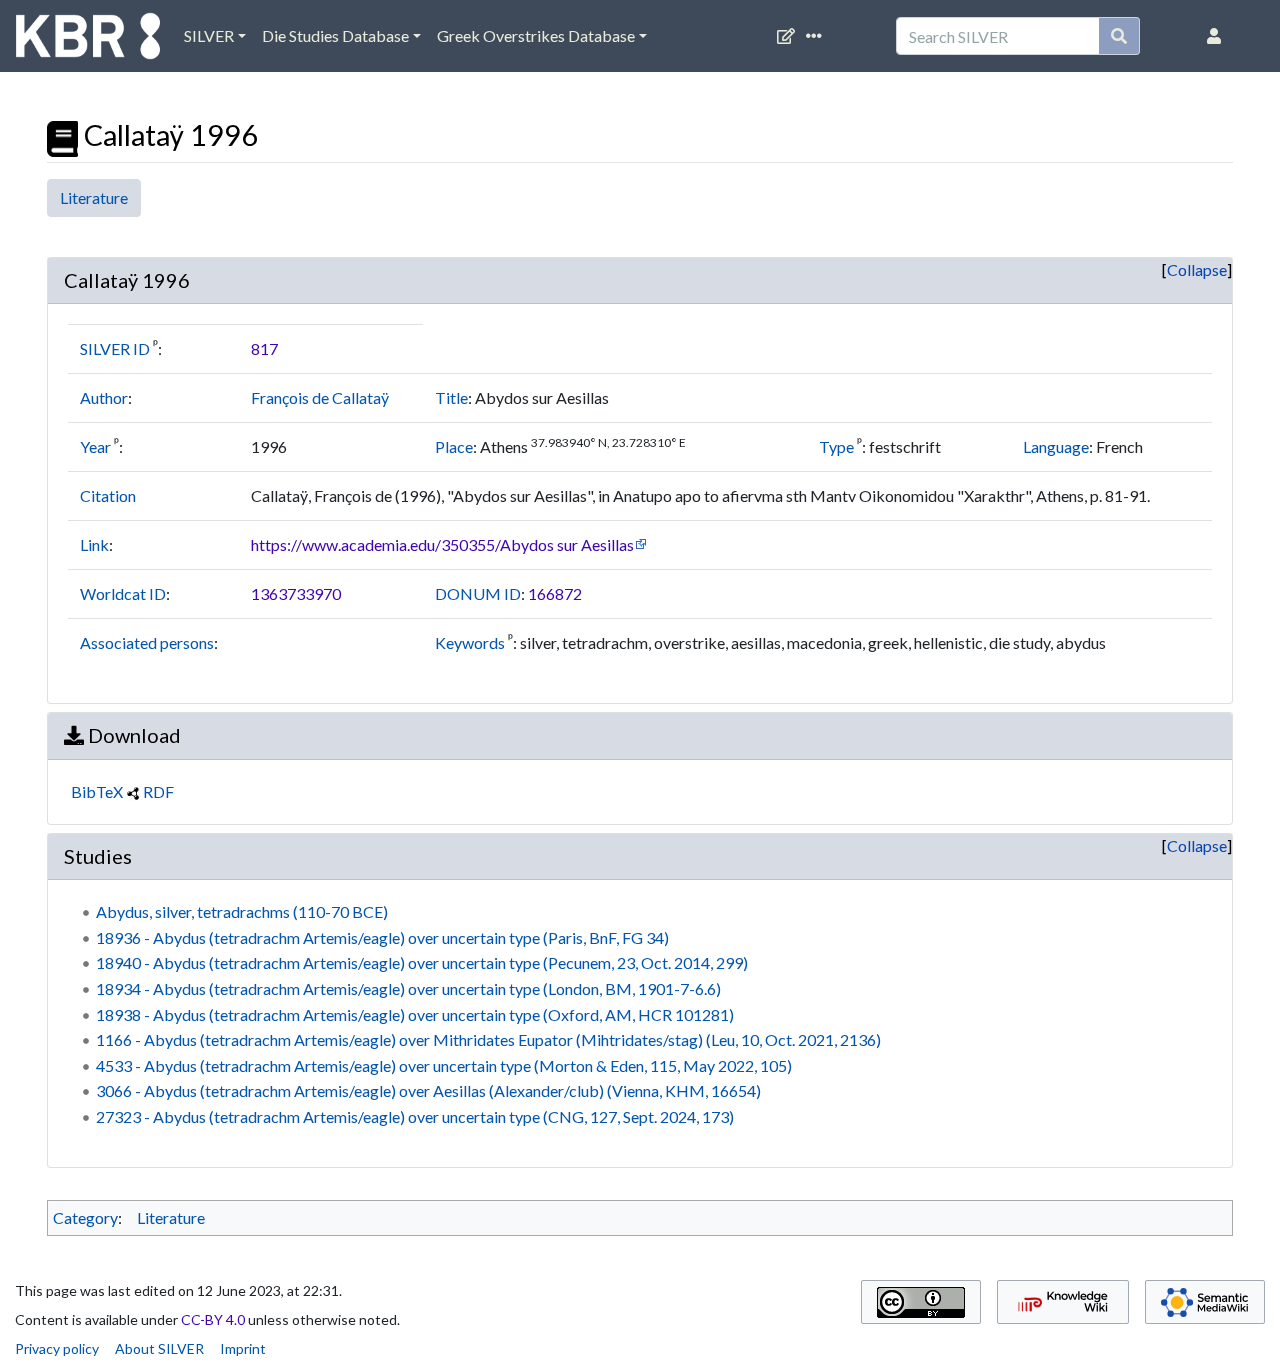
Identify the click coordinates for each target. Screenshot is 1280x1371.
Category (85, 1217)
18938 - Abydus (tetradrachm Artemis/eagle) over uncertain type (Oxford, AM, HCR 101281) (415, 1014)
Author (104, 397)
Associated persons (147, 642)
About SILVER (159, 1348)
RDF (158, 791)
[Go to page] (1119, 36)
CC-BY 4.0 (213, 1319)
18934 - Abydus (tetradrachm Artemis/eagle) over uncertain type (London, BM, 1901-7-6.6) (408, 988)
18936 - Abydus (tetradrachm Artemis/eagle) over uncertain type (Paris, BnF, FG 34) (382, 937)
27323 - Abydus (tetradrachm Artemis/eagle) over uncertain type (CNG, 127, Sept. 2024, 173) (415, 1116)
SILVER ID (115, 348)
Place (454, 446)
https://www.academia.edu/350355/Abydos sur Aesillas (442, 544)
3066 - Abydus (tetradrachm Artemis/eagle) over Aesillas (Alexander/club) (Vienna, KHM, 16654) (428, 1090)
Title (451, 397)
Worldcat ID (123, 593)
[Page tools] (818, 36)
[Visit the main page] (88, 41)
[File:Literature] (62, 135)
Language (1056, 446)
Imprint (243, 1348)
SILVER (209, 35)
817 (264, 348)
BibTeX (97, 791)
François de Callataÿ (320, 397)
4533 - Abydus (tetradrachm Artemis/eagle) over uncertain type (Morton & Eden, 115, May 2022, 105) (444, 1065)
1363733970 (296, 593)
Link (94, 544)
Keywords (470, 642)
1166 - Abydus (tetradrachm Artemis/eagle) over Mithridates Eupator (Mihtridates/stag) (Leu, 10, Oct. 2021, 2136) (488, 1039)
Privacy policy (57, 1348)
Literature (94, 197)
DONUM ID (478, 593)
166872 (555, 593)
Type (836, 446)
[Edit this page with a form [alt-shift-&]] (790, 36)
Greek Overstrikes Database (536, 35)
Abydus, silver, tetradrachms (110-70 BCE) (242, 911)
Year (95, 446)
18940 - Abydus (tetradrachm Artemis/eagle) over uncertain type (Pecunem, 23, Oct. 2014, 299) (422, 962)
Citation (108, 495)
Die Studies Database (335, 35)
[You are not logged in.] (1218, 36)
